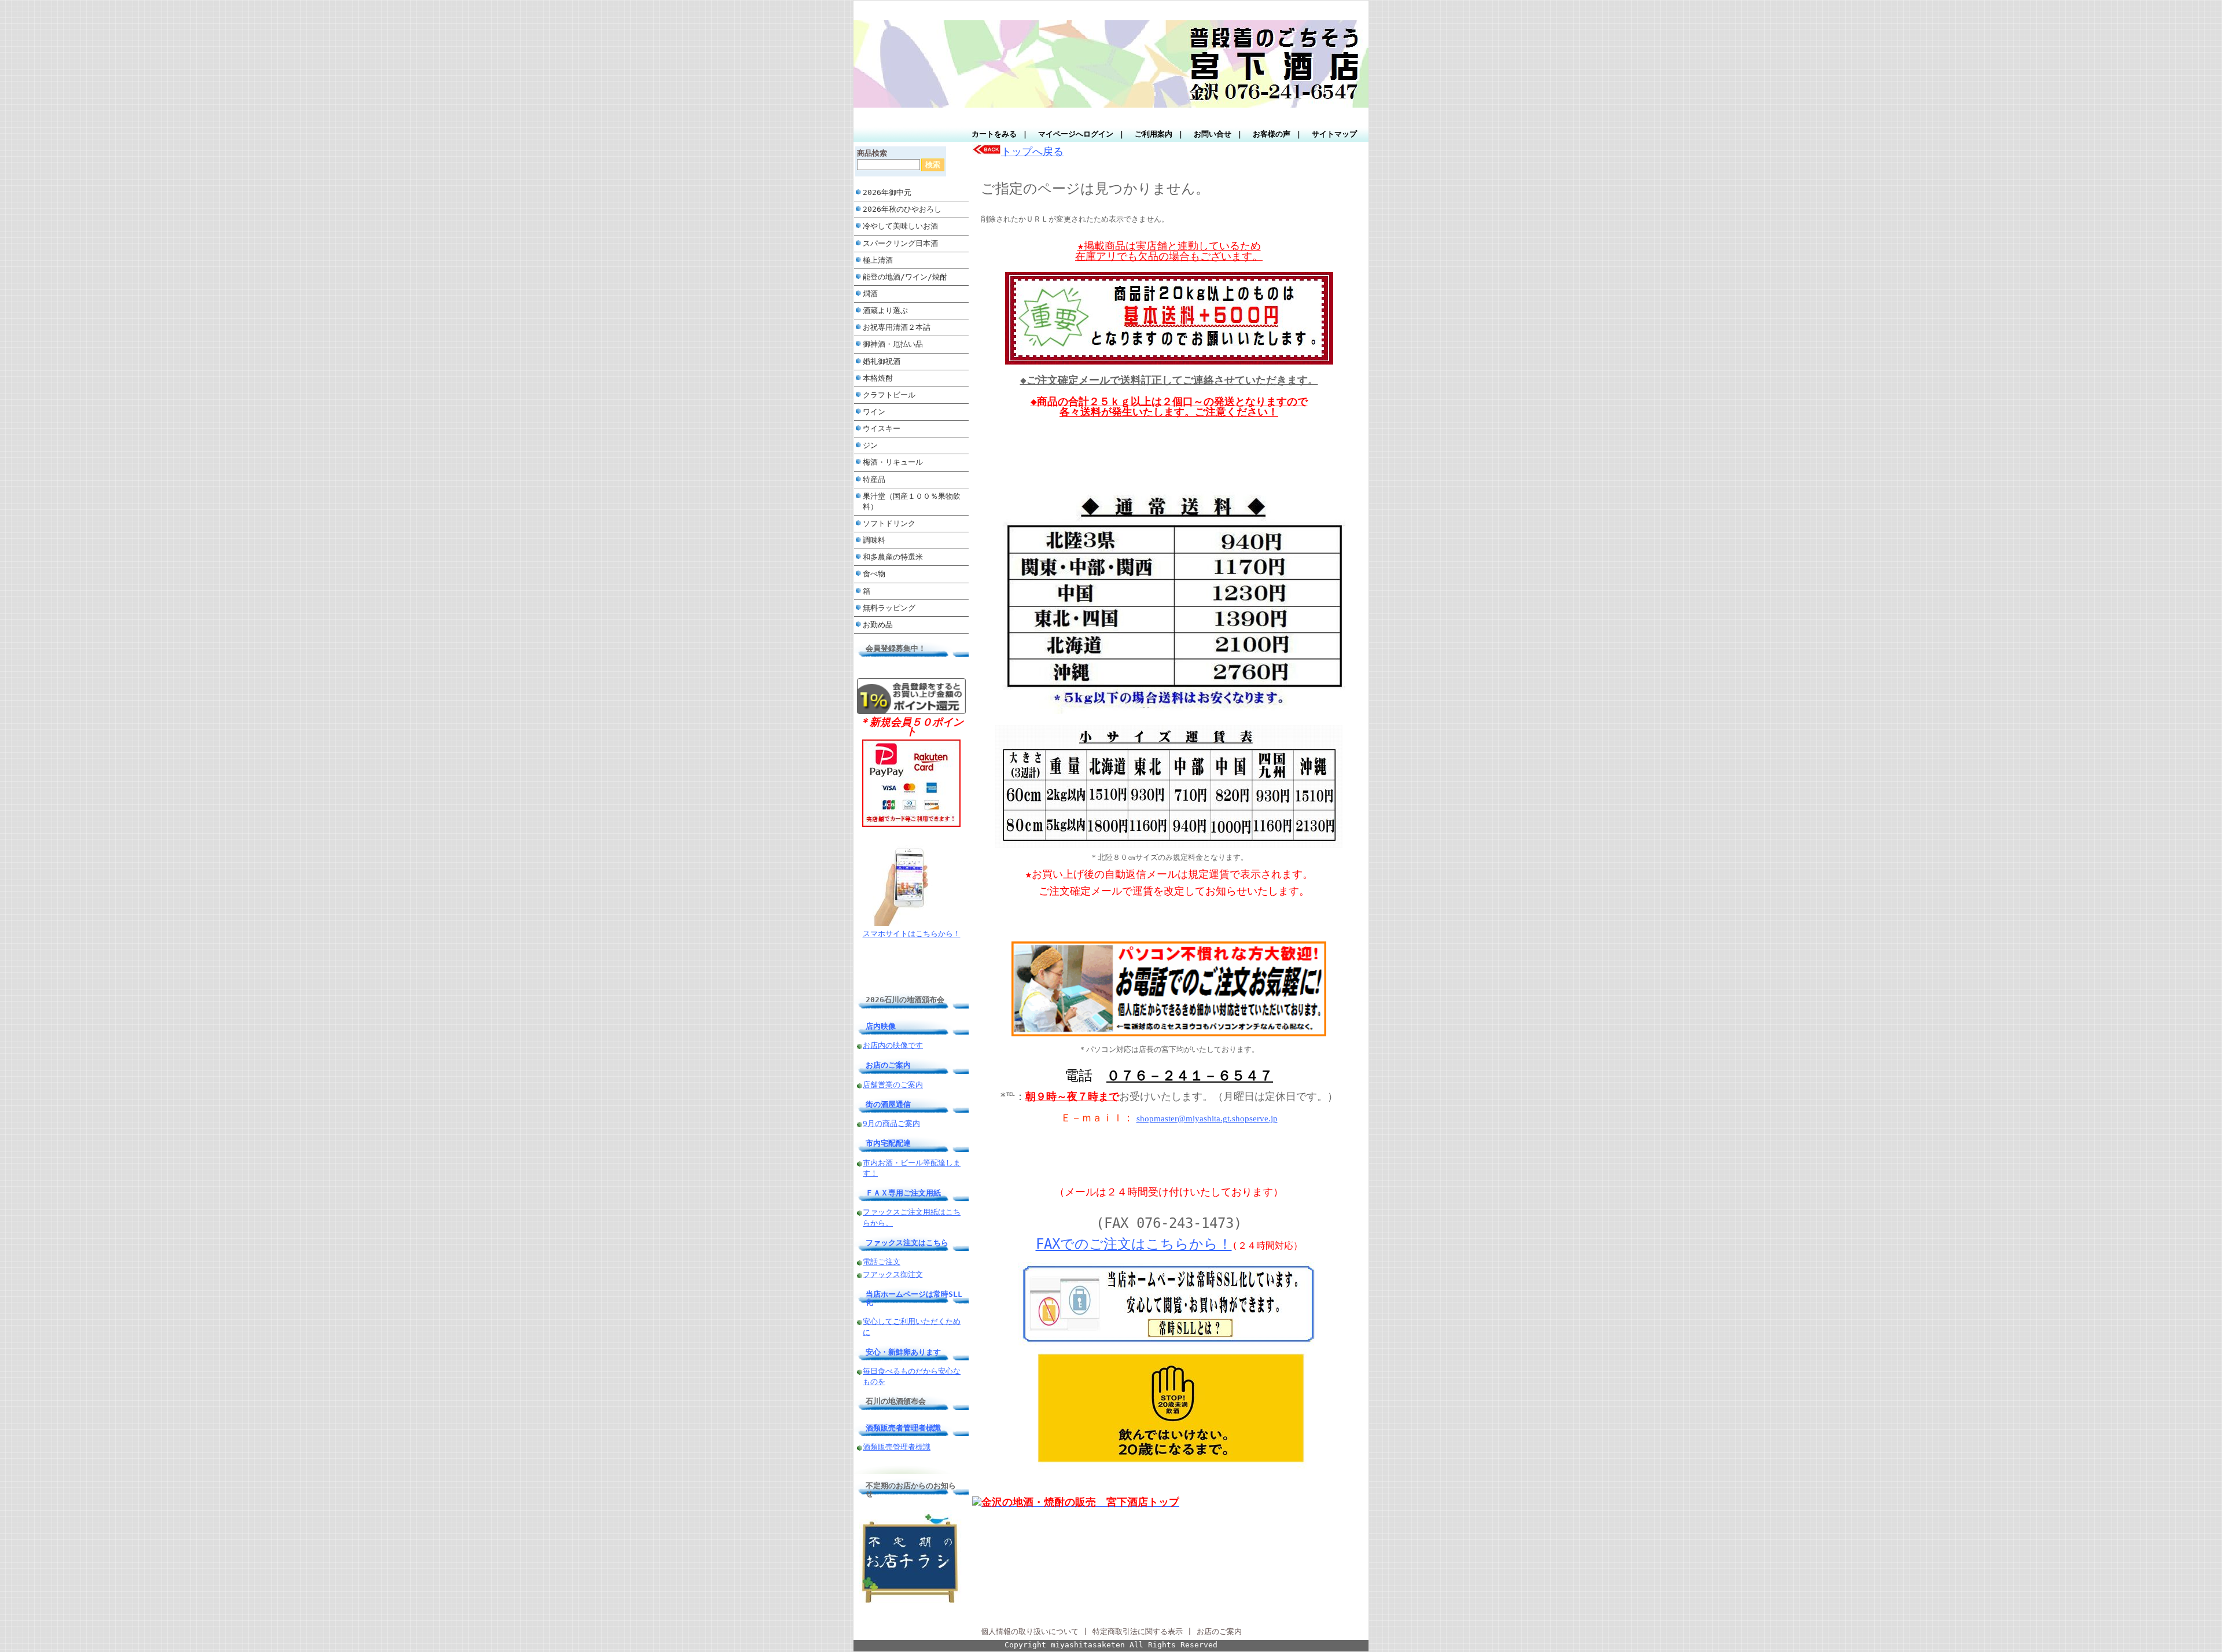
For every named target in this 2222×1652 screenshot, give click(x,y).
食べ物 (874, 574)
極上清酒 (878, 260)
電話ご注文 (882, 1262)
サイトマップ (1334, 134)
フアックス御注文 (893, 1274)
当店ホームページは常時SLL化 (914, 1298)
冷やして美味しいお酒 (900, 226)
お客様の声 (1272, 134)
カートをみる (994, 134)
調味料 (874, 540)
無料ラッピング (889, 608)
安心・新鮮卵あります (903, 1352)
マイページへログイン (1076, 134)
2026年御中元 (887, 192)
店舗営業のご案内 (893, 1085)
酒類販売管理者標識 (897, 1447)
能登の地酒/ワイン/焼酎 (905, 277)
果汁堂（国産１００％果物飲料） (912, 501)
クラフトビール (893, 395)
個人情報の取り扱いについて (1030, 1631)
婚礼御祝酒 (882, 361)
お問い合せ (1213, 134)
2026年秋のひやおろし (902, 209)
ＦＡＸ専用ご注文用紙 (903, 1193)
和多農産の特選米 (893, 557)
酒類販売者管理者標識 (903, 1428)
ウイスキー (882, 428)
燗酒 (870, 294)
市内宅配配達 (888, 1143)
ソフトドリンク (889, 523)
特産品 (874, 479)
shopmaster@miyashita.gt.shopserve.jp (1207, 1118)
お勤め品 (878, 625)
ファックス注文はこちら (907, 1243)
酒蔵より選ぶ (885, 310)
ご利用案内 (1154, 134)
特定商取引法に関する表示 (1138, 1631)
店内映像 (881, 1026)
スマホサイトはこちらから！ (912, 934)
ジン (870, 445)
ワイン (874, 412)
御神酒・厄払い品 (893, 344)
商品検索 (872, 153)
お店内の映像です (893, 1045)
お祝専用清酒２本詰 (897, 327)
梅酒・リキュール (893, 462)
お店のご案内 (888, 1065)
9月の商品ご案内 (891, 1123)
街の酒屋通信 (888, 1104)
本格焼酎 (878, 378)
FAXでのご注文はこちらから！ (1134, 1244)
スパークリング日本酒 (900, 243)
